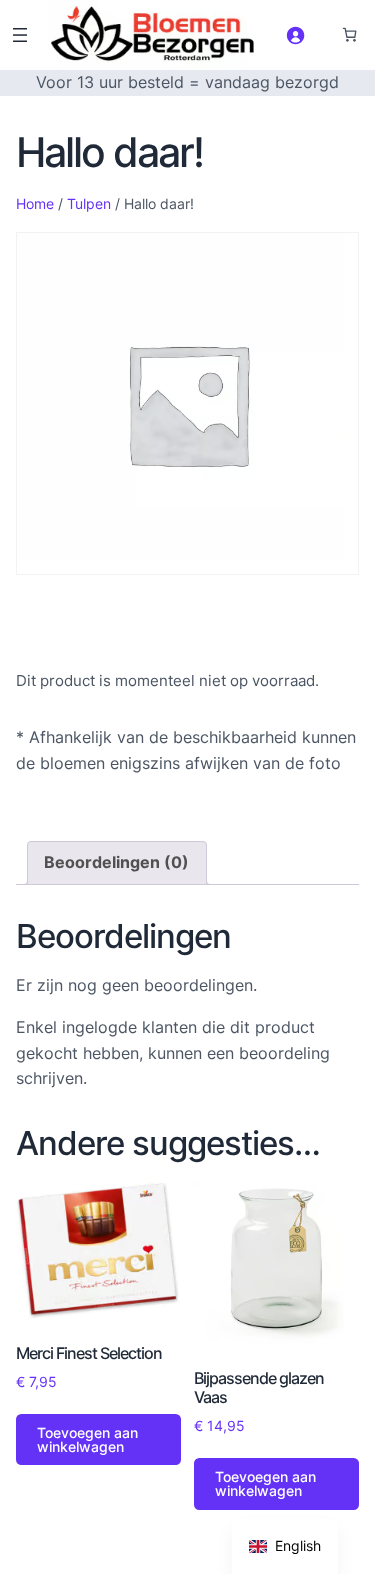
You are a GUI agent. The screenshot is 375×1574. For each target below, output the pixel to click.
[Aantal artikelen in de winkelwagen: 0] (349, 34)
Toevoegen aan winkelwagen (87, 1439)
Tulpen (89, 203)
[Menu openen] (20, 35)
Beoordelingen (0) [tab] (116, 862)
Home (35, 203)
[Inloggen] (295, 35)
